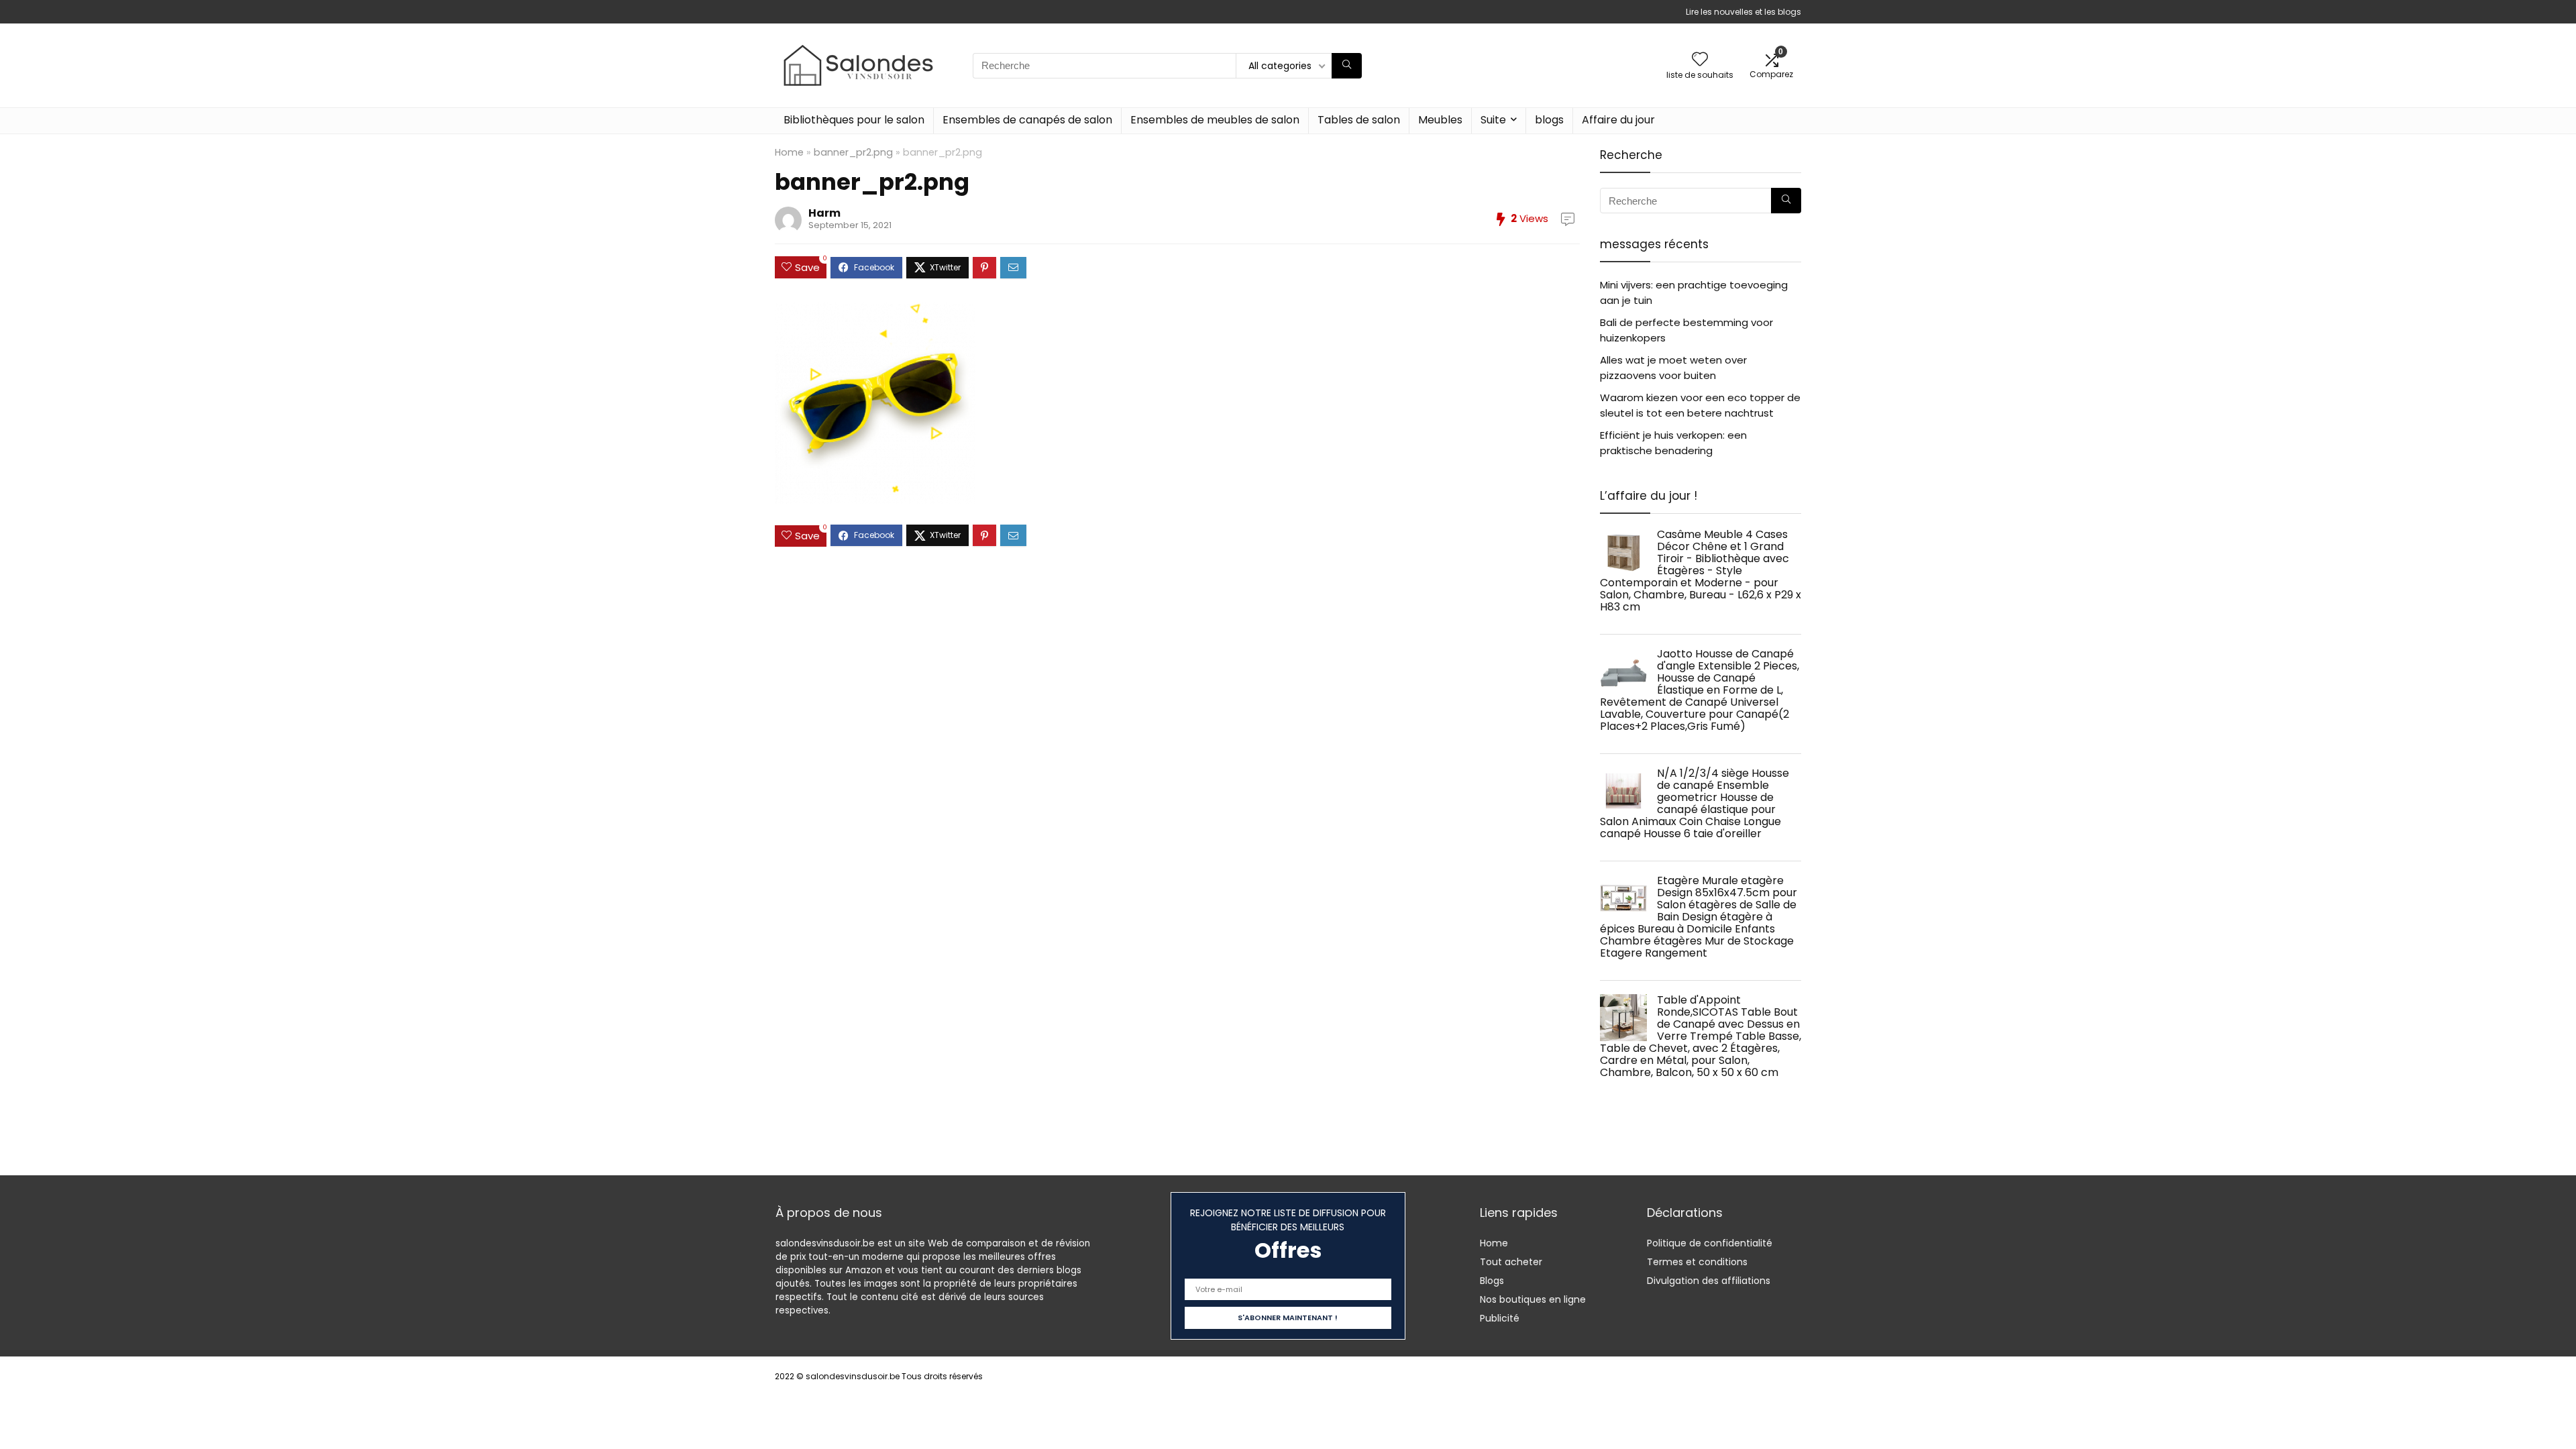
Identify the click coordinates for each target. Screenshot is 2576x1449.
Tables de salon (1359, 120)
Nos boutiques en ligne (1533, 1299)
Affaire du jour (1618, 120)
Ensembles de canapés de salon (1027, 120)
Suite (1493, 120)
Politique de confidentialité (1710, 1243)
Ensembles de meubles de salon (1215, 120)
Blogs (1492, 1281)
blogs (1549, 120)
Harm (824, 213)
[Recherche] (1347, 66)
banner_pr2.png (853, 152)
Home (789, 152)
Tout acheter (1511, 1262)
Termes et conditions (1697, 1262)
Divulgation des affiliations (1709, 1281)
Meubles (1440, 120)
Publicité (1500, 1318)
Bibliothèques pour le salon (854, 120)
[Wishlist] (1700, 60)
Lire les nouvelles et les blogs (1743, 12)
